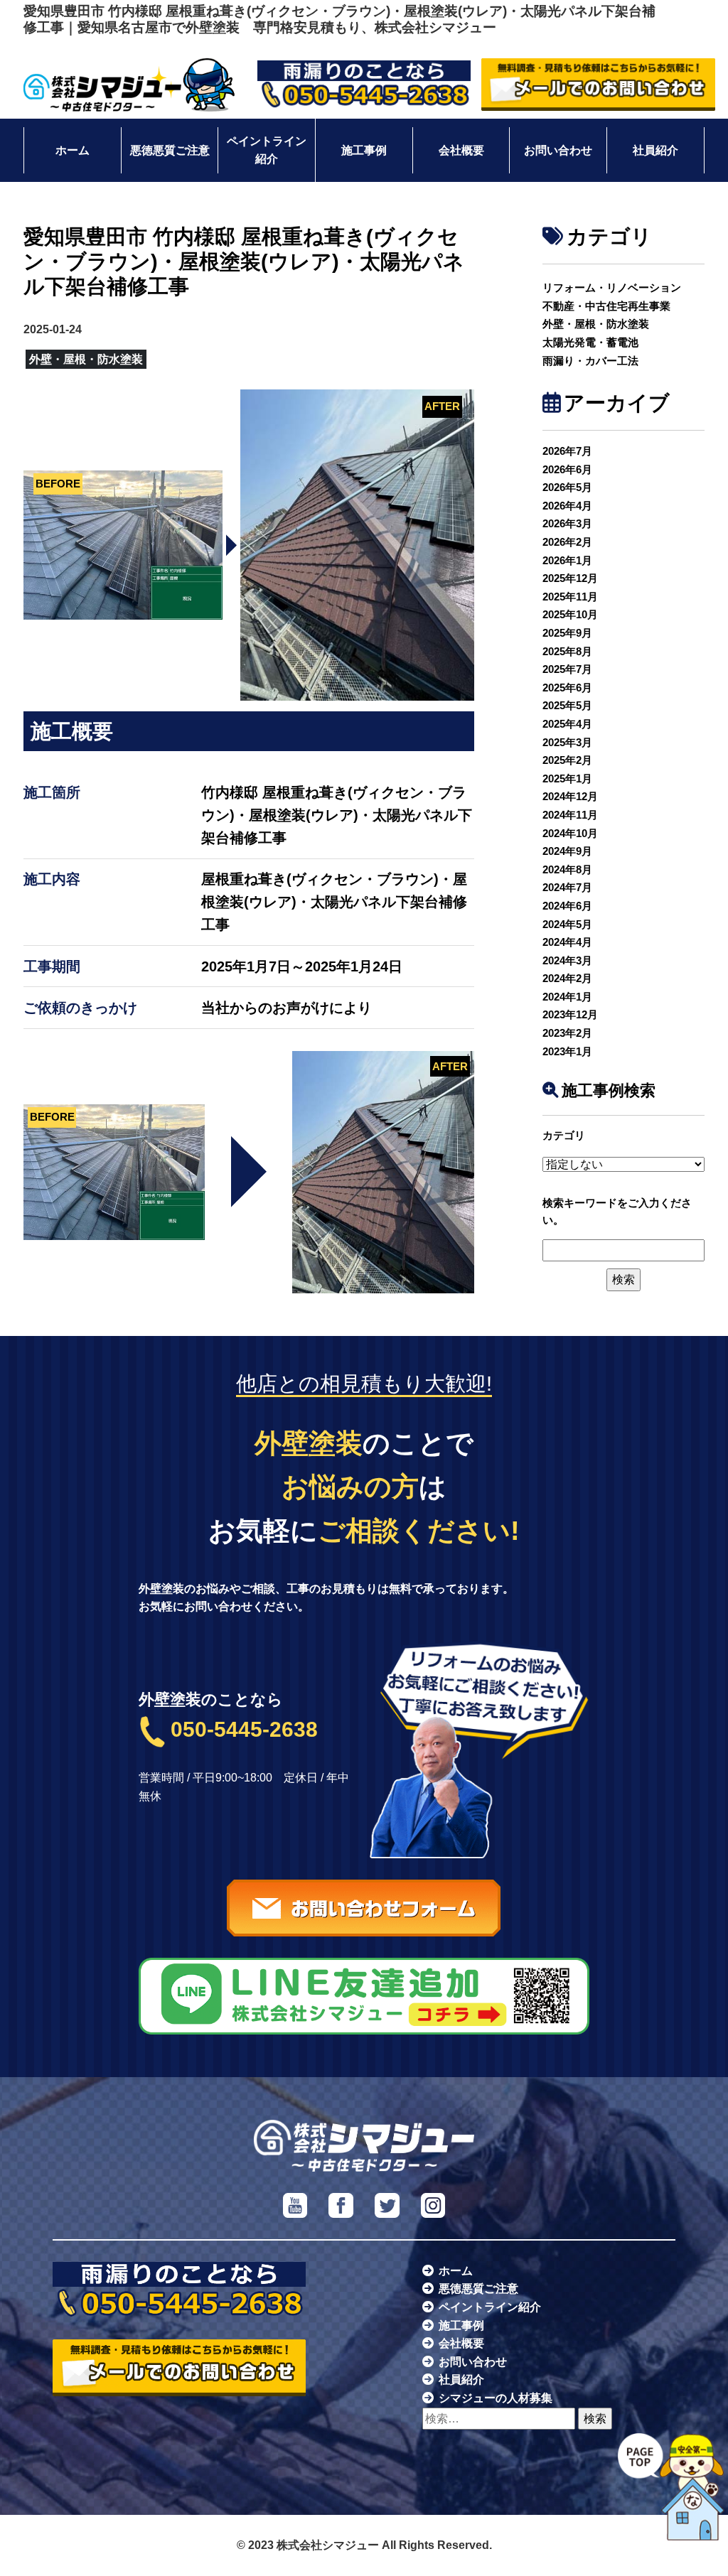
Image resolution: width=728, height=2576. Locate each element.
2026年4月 (567, 506)
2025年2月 (567, 760)
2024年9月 (567, 851)
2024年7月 (567, 887)
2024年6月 (567, 906)
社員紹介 (655, 150)
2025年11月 (570, 597)
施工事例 (364, 150)
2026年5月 (567, 487)
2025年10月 (570, 614)
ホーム (73, 150)
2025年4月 (567, 724)
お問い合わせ (558, 150)
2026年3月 (567, 523)
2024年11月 (570, 815)
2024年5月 (567, 924)
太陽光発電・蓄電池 (590, 342)
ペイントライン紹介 (267, 150)
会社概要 (461, 150)
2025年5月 (567, 705)
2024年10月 (570, 833)
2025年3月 (567, 742)
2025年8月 (567, 651)
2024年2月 (567, 978)
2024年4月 (567, 942)
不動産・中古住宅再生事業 (606, 306)
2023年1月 (567, 1051)
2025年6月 (567, 688)
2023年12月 (570, 1014)
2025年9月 (567, 633)
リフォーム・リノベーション (612, 287)
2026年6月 (567, 469)
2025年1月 (567, 778)
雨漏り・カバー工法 (590, 361)
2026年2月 (567, 542)
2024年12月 (570, 796)
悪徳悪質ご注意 (170, 150)
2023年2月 (567, 1033)
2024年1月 (567, 997)
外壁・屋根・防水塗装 (596, 324)
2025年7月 (567, 669)
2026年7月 (567, 451)
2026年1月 (567, 560)
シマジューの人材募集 (496, 2398)
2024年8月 (567, 869)
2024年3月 (567, 960)
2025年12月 (570, 578)
